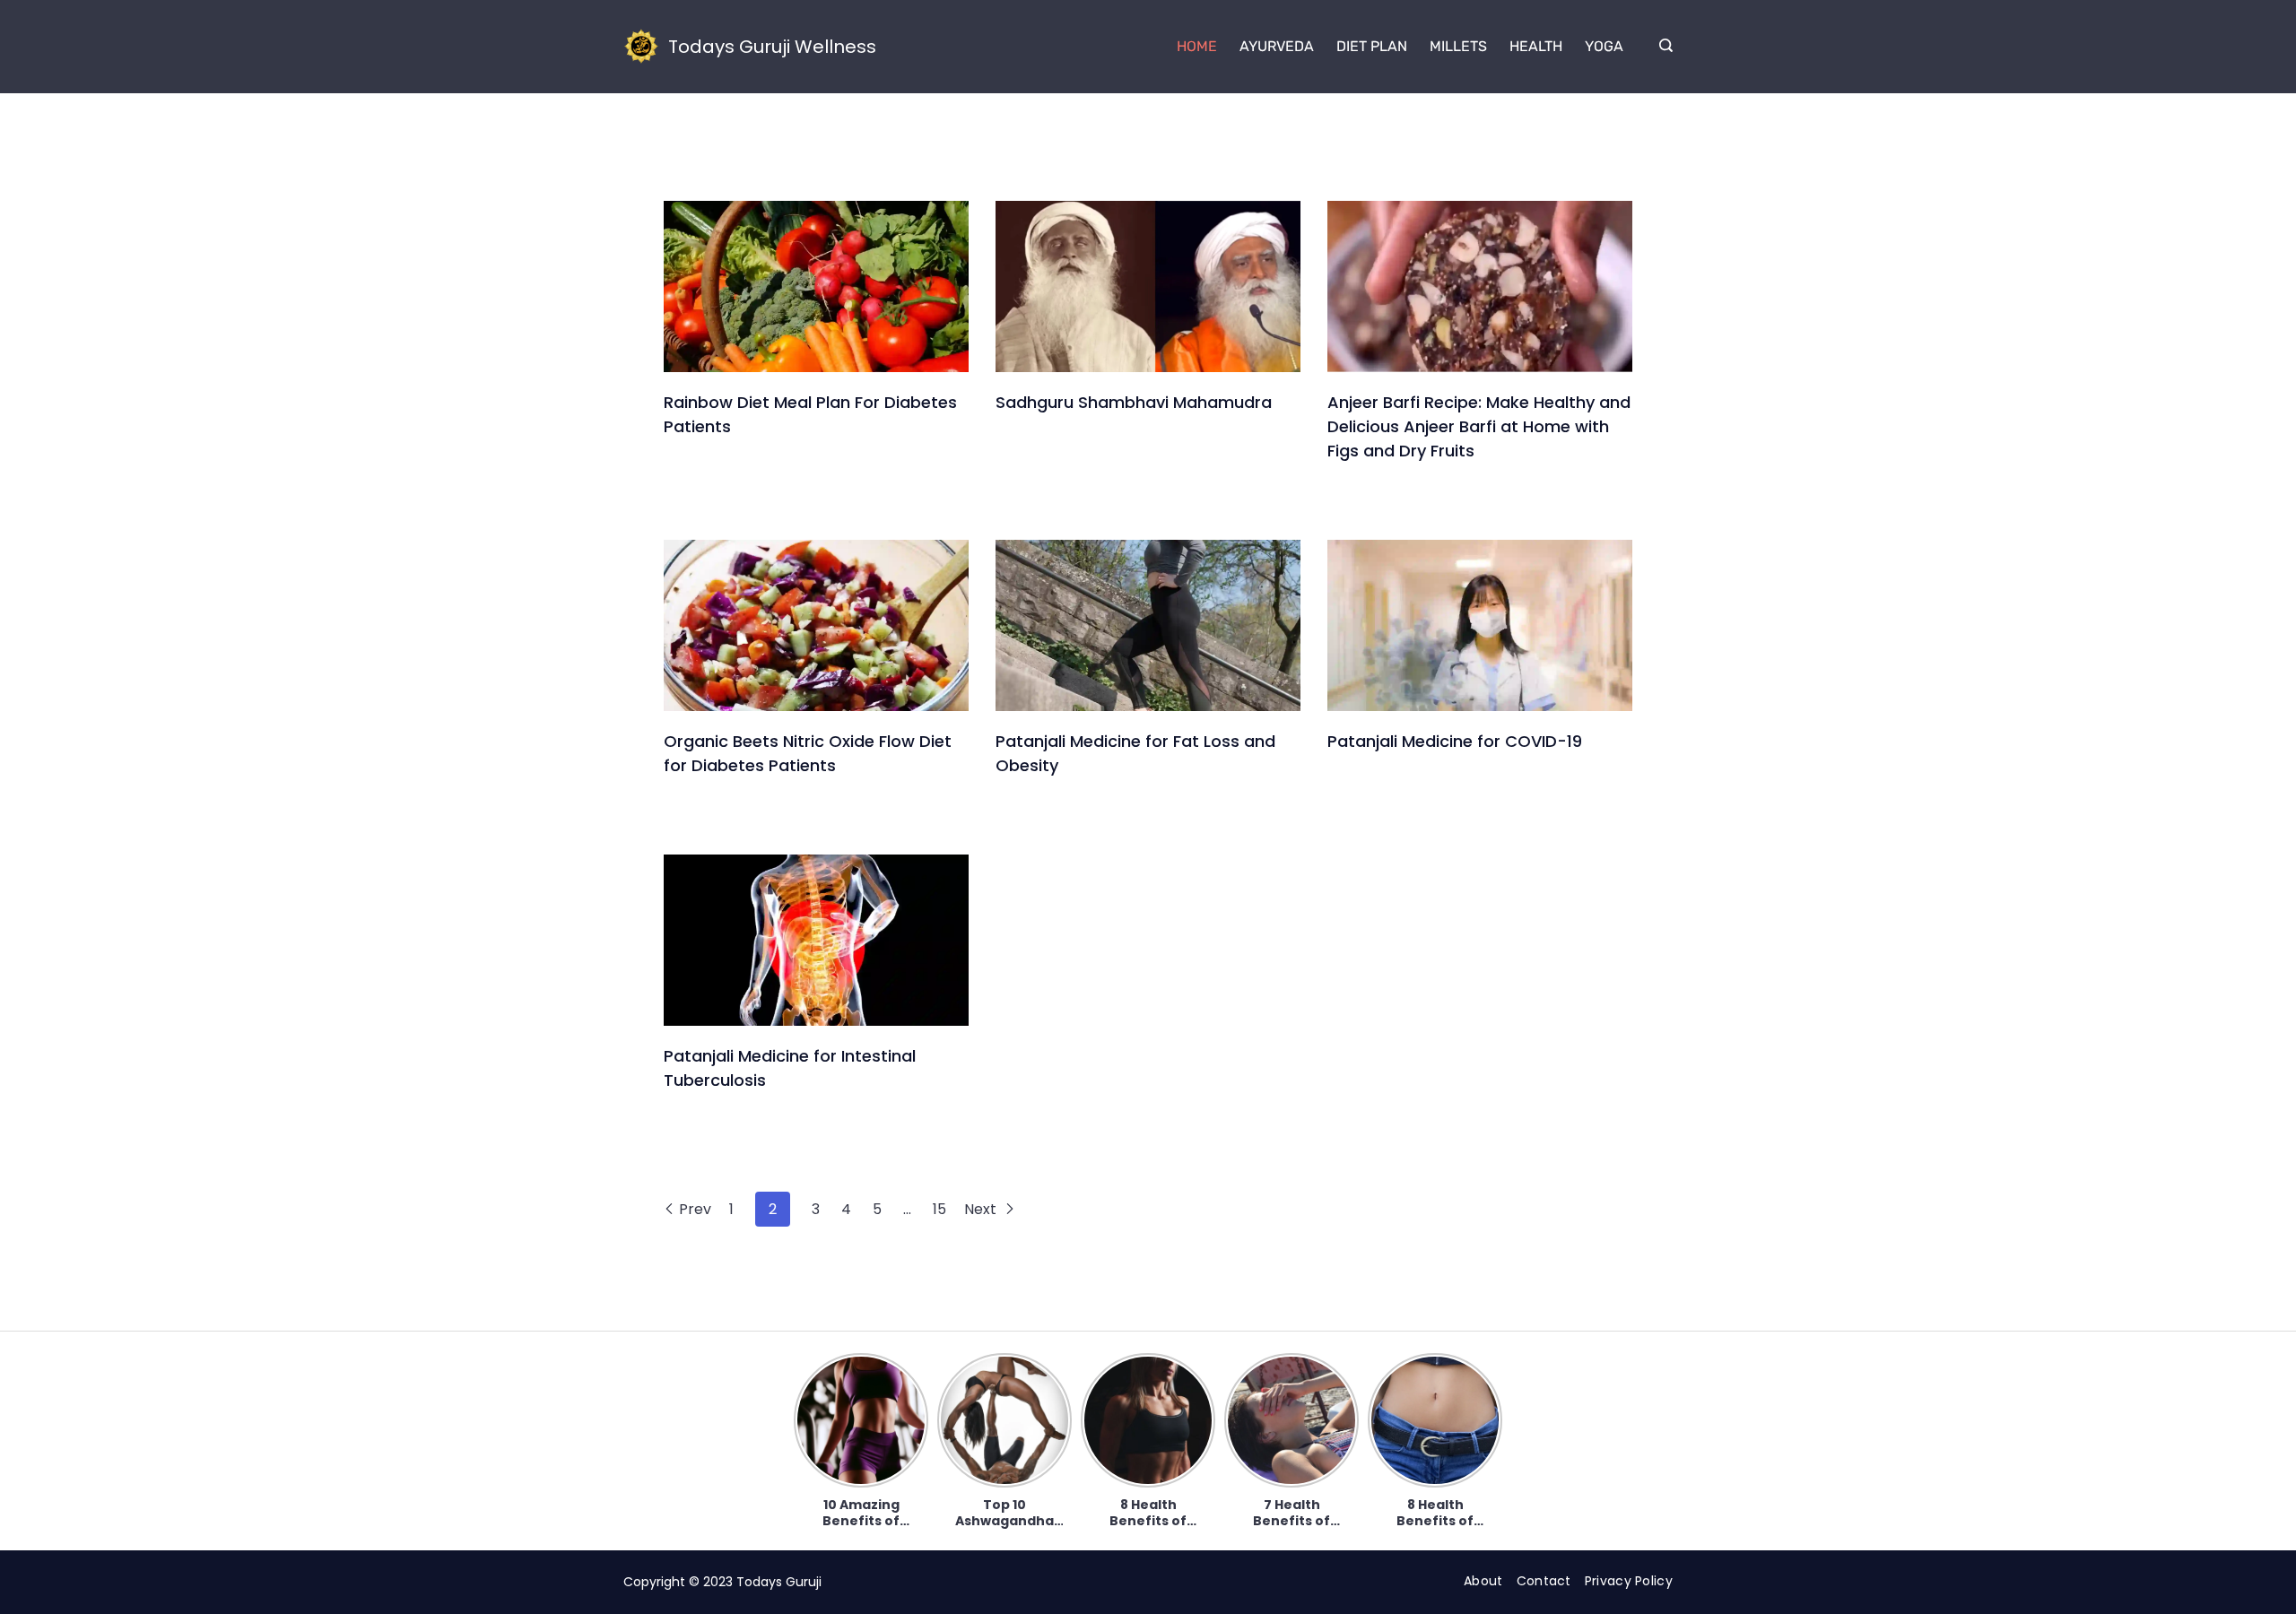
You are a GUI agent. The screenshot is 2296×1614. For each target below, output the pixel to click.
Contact (1544, 1581)
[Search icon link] (1661, 47)
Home (1197, 46)
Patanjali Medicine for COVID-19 (1455, 741)
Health (1536, 46)
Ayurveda (1277, 46)
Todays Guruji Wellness (772, 47)
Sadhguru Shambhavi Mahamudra (1134, 402)
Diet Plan (1372, 46)
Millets (1458, 46)
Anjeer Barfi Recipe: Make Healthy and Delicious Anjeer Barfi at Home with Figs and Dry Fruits (1479, 426)
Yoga (1604, 46)
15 (939, 1209)
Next (982, 1209)
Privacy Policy (1629, 1581)
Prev (695, 1209)
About (1483, 1581)
